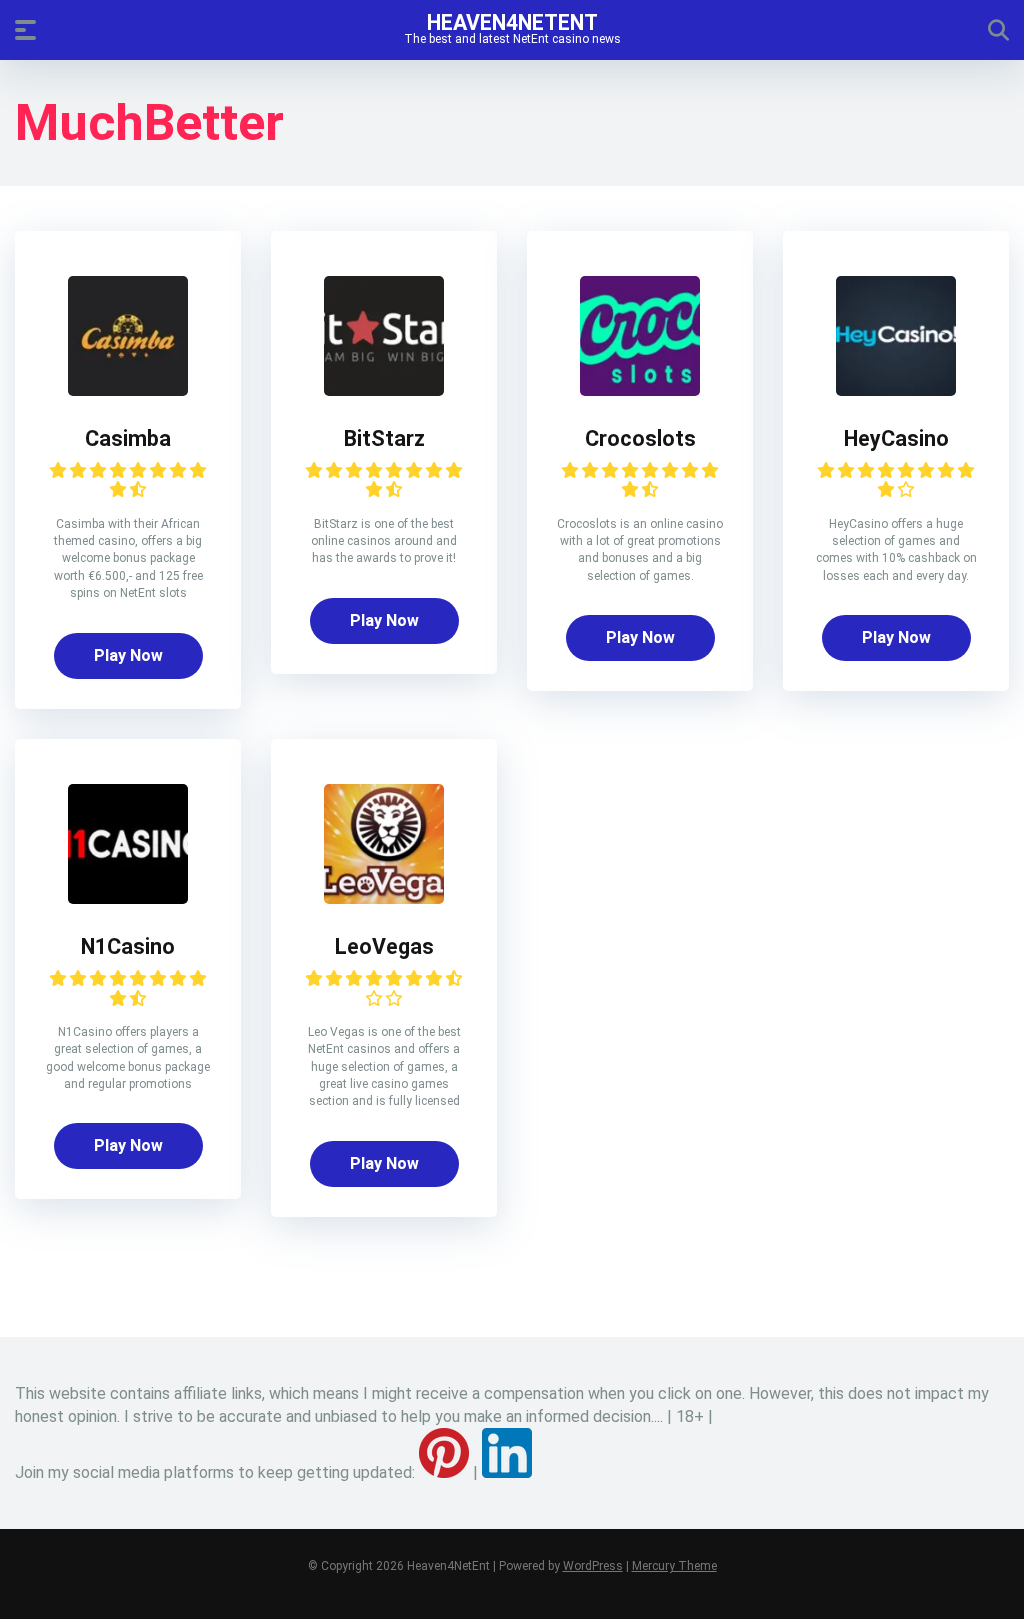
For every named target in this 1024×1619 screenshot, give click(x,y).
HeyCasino (896, 438)
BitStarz (384, 438)
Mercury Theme (674, 1566)
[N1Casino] (128, 898)
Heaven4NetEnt (512, 21)
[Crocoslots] (640, 390)
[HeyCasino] (896, 390)
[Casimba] (128, 390)
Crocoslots (640, 438)
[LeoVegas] (384, 898)
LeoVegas (384, 946)
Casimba (128, 438)
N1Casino (128, 946)
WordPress (593, 1566)
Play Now (128, 655)
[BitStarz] (384, 390)
